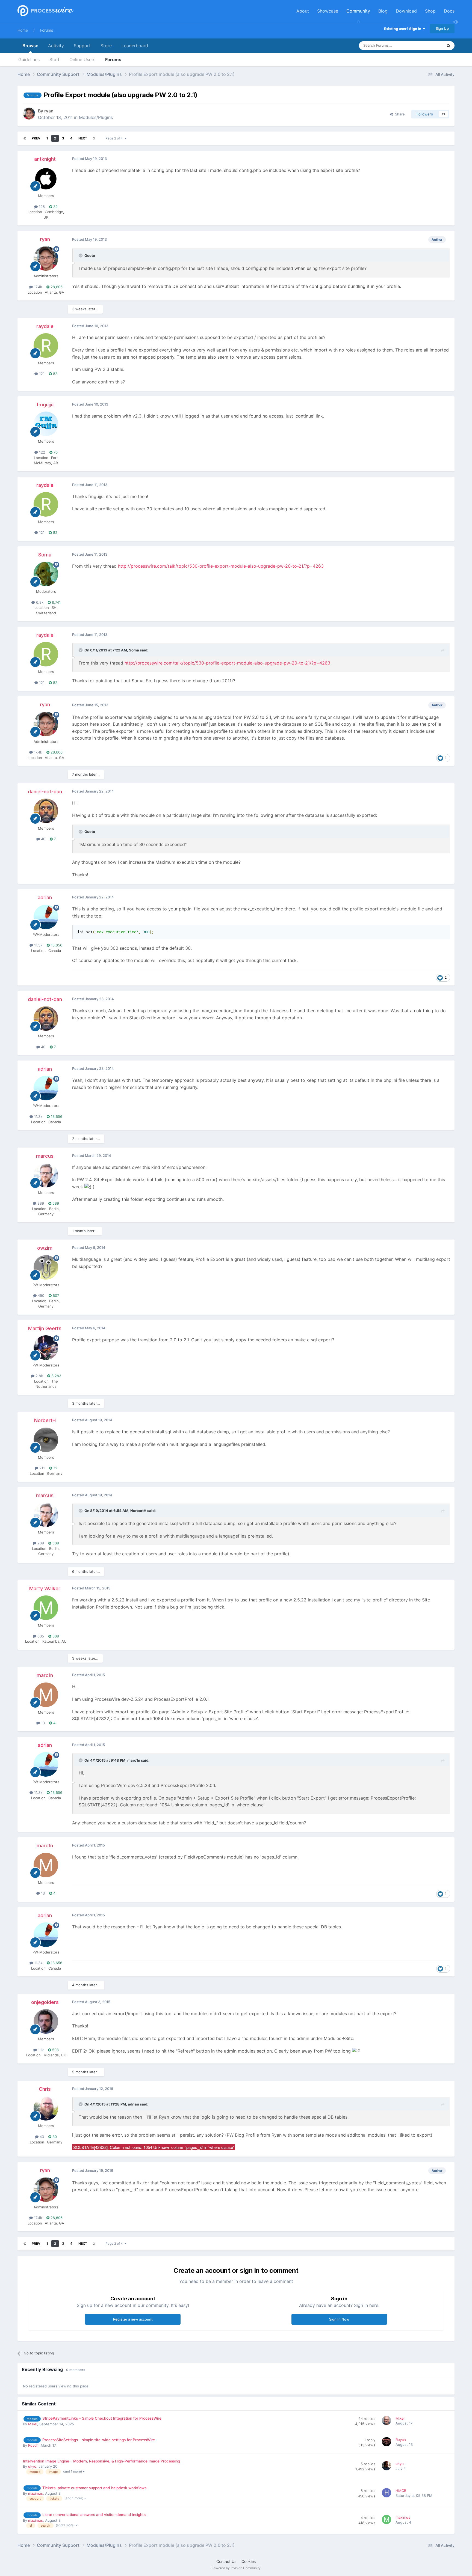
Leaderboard (135, 46)
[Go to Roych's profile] (387, 2443)
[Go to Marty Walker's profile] (46, 1608)
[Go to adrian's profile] (46, 917)
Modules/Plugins (96, 117)
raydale (45, 326)
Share (399, 114)
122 (42, 452)
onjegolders (45, 2002)
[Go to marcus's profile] (46, 1175)
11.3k (38, 945)
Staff (54, 59)
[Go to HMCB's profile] (387, 2494)
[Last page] (94, 138)
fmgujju (45, 405)
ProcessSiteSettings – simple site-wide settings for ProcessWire (99, 2440)
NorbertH (45, 1420)
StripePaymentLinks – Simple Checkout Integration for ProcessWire (102, 2418)
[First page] (25, 138)
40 (43, 839)
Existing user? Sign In (403, 29)
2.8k (39, 1376)
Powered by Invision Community (236, 2568)
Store (106, 46)
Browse (30, 46)
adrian (45, 897)
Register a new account (133, 2319)
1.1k (40, 2050)
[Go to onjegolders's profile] (46, 2021)
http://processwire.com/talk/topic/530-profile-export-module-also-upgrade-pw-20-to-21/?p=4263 (221, 566)
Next (83, 138)
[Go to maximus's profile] (387, 2520)
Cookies (249, 2561)
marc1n (45, 1675)
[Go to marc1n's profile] (46, 1695)
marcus (45, 1156)
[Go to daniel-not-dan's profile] (46, 811)
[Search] (449, 46)
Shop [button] (430, 11)
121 (41, 374)
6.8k (39, 602)
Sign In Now (339, 2319)
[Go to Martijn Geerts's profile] (46, 1348)
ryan (49, 111)
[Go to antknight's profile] (46, 178)
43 (41, 2137)
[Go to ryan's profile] (29, 114)
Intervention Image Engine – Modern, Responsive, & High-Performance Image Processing (101, 2461)
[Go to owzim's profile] (46, 1267)
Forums (47, 30)
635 (40, 1636)
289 (40, 1203)
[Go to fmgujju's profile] (46, 424)
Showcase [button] (328, 11)
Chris (45, 2089)
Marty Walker (45, 1588)
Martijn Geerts (45, 1328)
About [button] (303, 11)
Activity (56, 46)
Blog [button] (383, 11)
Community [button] (358, 11)
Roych (33, 2445)
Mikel (33, 2424)
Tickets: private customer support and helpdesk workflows (94, 2488)
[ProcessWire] (45, 11)
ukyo (32, 2466)
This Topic (427, 45)
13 (42, 1723)
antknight (45, 159)
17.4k (37, 287)
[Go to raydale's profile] (46, 346)
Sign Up (442, 28)
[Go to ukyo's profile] (387, 2467)
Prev (36, 138)
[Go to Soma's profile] (46, 574)
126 (41, 207)
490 (40, 1296)
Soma (45, 555)
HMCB (401, 2491)
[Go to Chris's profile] (46, 2108)
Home (23, 30)
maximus (36, 2493)
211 (42, 1468)
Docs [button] (449, 11)
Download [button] (406, 11)
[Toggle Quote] (81, 255)
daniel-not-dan (45, 792)
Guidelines (29, 59)
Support (82, 46)
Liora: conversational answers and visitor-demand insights (94, 2515)
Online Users (82, 59)
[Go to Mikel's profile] (387, 2421)
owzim (45, 1248)
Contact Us (226, 2561)
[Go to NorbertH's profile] (46, 1440)
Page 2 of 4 (115, 138)
